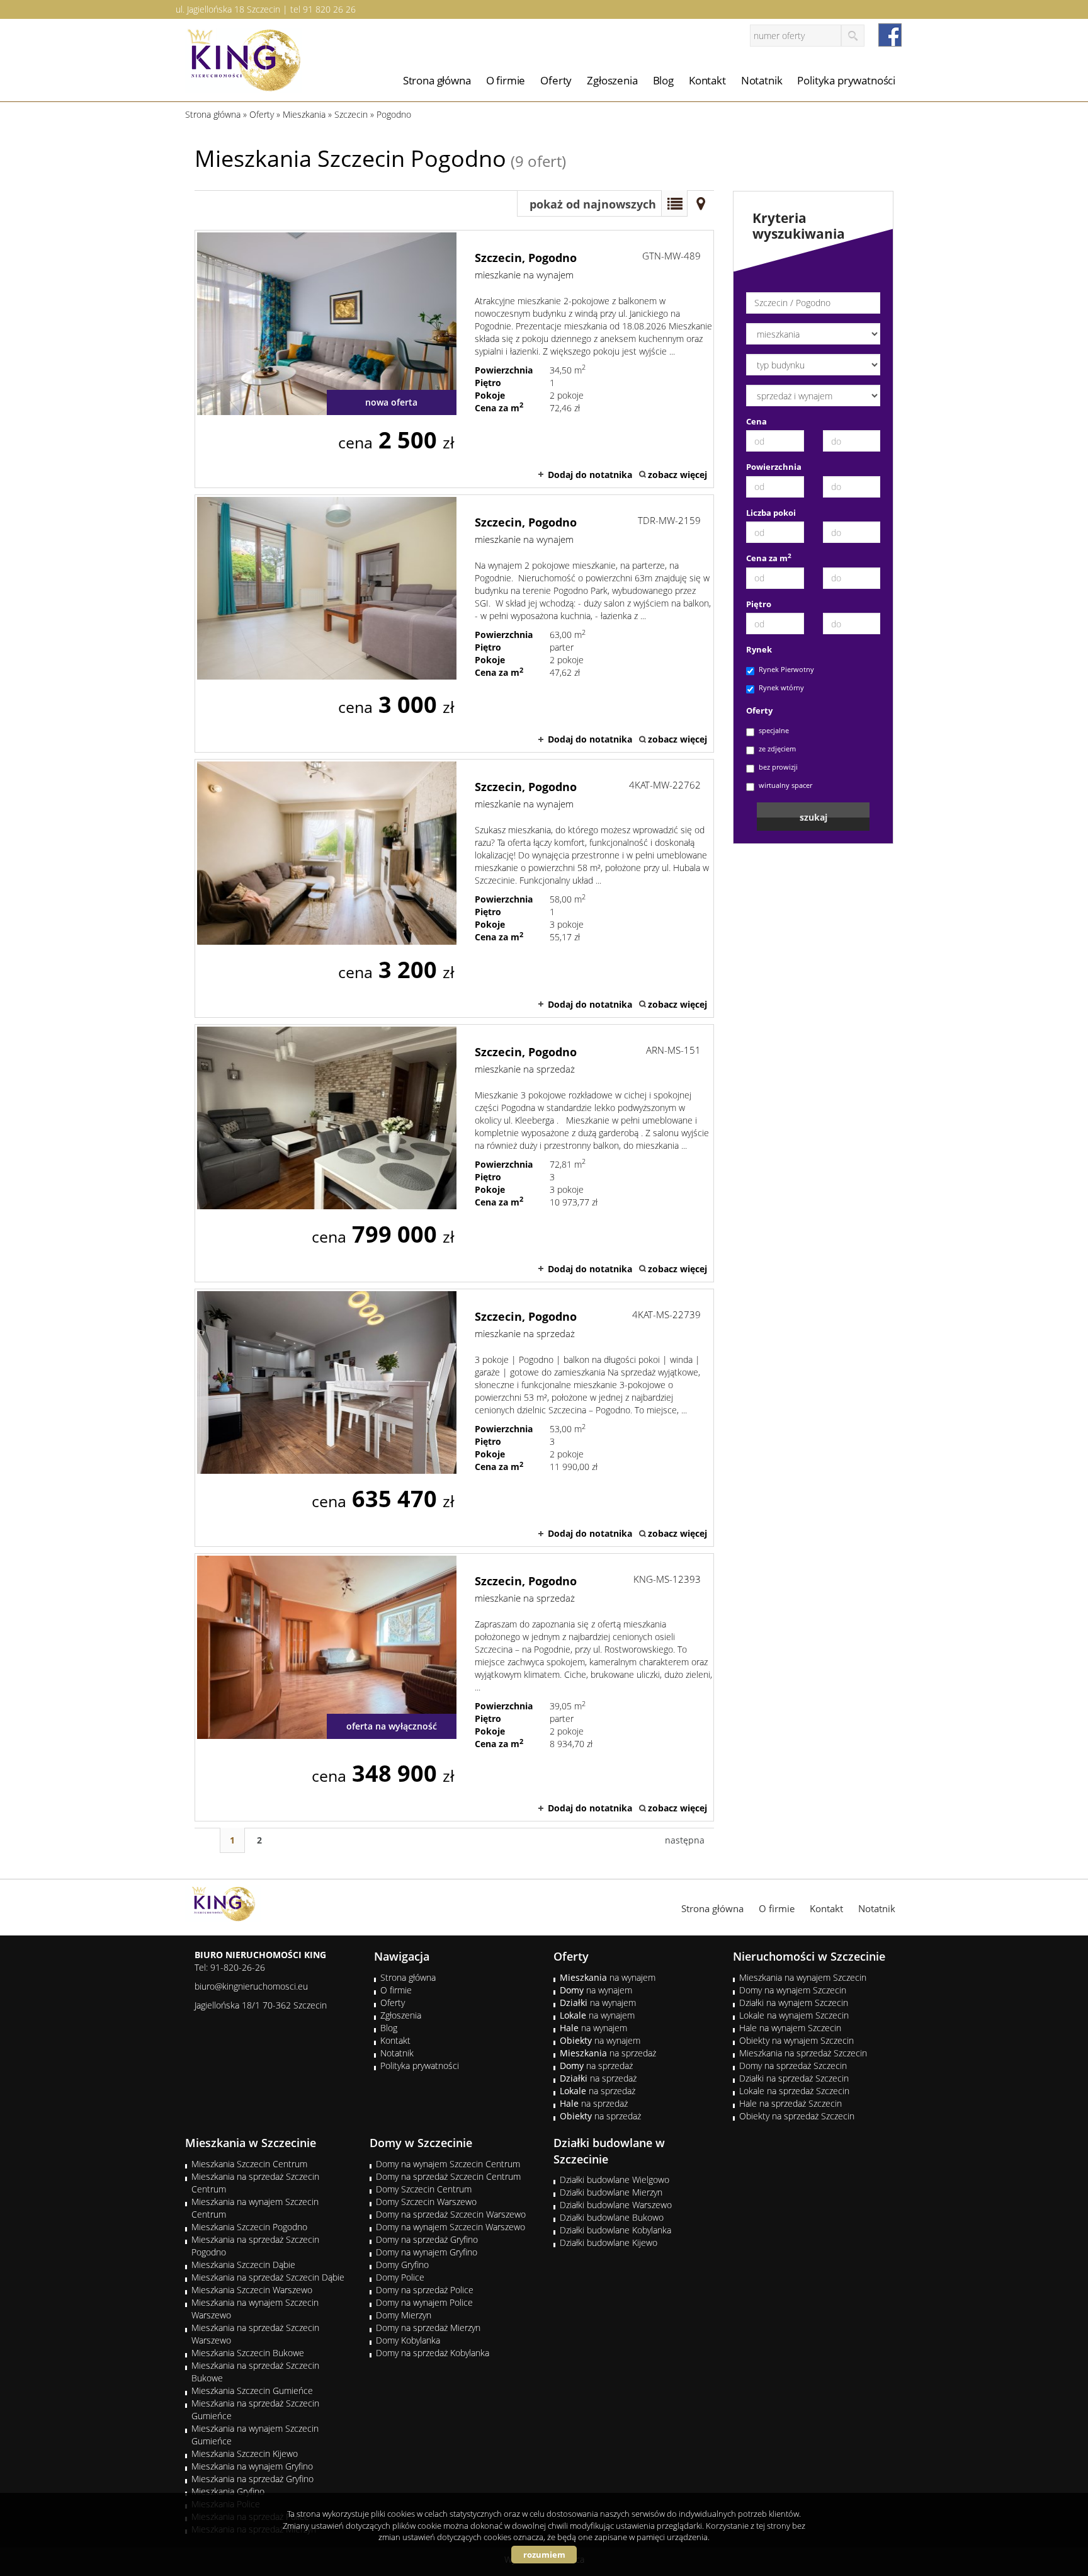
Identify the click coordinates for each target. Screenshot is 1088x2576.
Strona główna (437, 80)
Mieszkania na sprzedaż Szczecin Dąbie (268, 2277)
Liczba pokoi (771, 513)
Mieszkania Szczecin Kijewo (245, 2453)
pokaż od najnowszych (593, 204)
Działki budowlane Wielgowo (615, 2180)
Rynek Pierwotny (786, 669)
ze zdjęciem (777, 749)
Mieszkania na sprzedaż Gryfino (252, 2479)
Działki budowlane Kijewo (609, 2243)
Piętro (759, 604)
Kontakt (707, 80)
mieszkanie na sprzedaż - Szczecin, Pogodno (454, 1153)
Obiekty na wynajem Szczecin (796, 2040)
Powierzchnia (774, 467)
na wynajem (608, 1977)
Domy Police (400, 2277)
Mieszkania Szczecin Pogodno (249, 2227)
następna (685, 1840)
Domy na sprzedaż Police (425, 2290)
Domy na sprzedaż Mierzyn (428, 2328)
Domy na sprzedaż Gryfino (427, 2239)
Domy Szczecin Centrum (424, 2189)
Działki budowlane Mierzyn (611, 2192)
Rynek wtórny (781, 687)
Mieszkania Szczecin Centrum (249, 2164)
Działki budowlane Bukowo (612, 2217)
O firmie (506, 80)
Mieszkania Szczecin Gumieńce (252, 2391)
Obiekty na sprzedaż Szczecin (797, 2116)
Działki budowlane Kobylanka (615, 2230)
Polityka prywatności (846, 80)
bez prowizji (778, 767)
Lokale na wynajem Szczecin (794, 2015)
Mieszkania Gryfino (228, 2491)
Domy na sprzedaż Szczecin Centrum (448, 2176)
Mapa (701, 203)
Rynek (759, 649)
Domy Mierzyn (404, 2315)
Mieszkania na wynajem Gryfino (252, 2466)
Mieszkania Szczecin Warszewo (252, 2290)
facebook (890, 35)
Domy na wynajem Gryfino (427, 2252)
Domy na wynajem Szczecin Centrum (448, 2164)
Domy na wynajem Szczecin (793, 1990)
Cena (756, 421)
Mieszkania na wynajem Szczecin (803, 1977)
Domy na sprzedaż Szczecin (793, 2066)
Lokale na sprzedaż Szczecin (794, 2091)
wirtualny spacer (785, 785)
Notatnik (762, 80)
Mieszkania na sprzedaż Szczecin (803, 2053)
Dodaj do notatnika (590, 475)
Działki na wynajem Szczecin (794, 2003)
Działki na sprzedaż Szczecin (794, 2078)
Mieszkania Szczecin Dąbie (243, 2265)
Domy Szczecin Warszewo (426, 2202)
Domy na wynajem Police (424, 2302)
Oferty (556, 80)
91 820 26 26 (329, 9)
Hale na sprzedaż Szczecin (790, 2103)
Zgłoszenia (612, 80)
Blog (663, 80)
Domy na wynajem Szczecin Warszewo (450, 2227)
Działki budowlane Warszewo (616, 2205)
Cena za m (769, 558)
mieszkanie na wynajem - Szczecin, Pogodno (454, 359)
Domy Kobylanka (408, 2340)
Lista (674, 203)
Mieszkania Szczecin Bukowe (248, 2353)
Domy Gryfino (402, 2265)
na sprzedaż (608, 2053)
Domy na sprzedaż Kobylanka (433, 2353)
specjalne (774, 730)
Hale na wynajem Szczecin (790, 2028)
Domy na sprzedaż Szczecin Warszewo (451, 2214)
